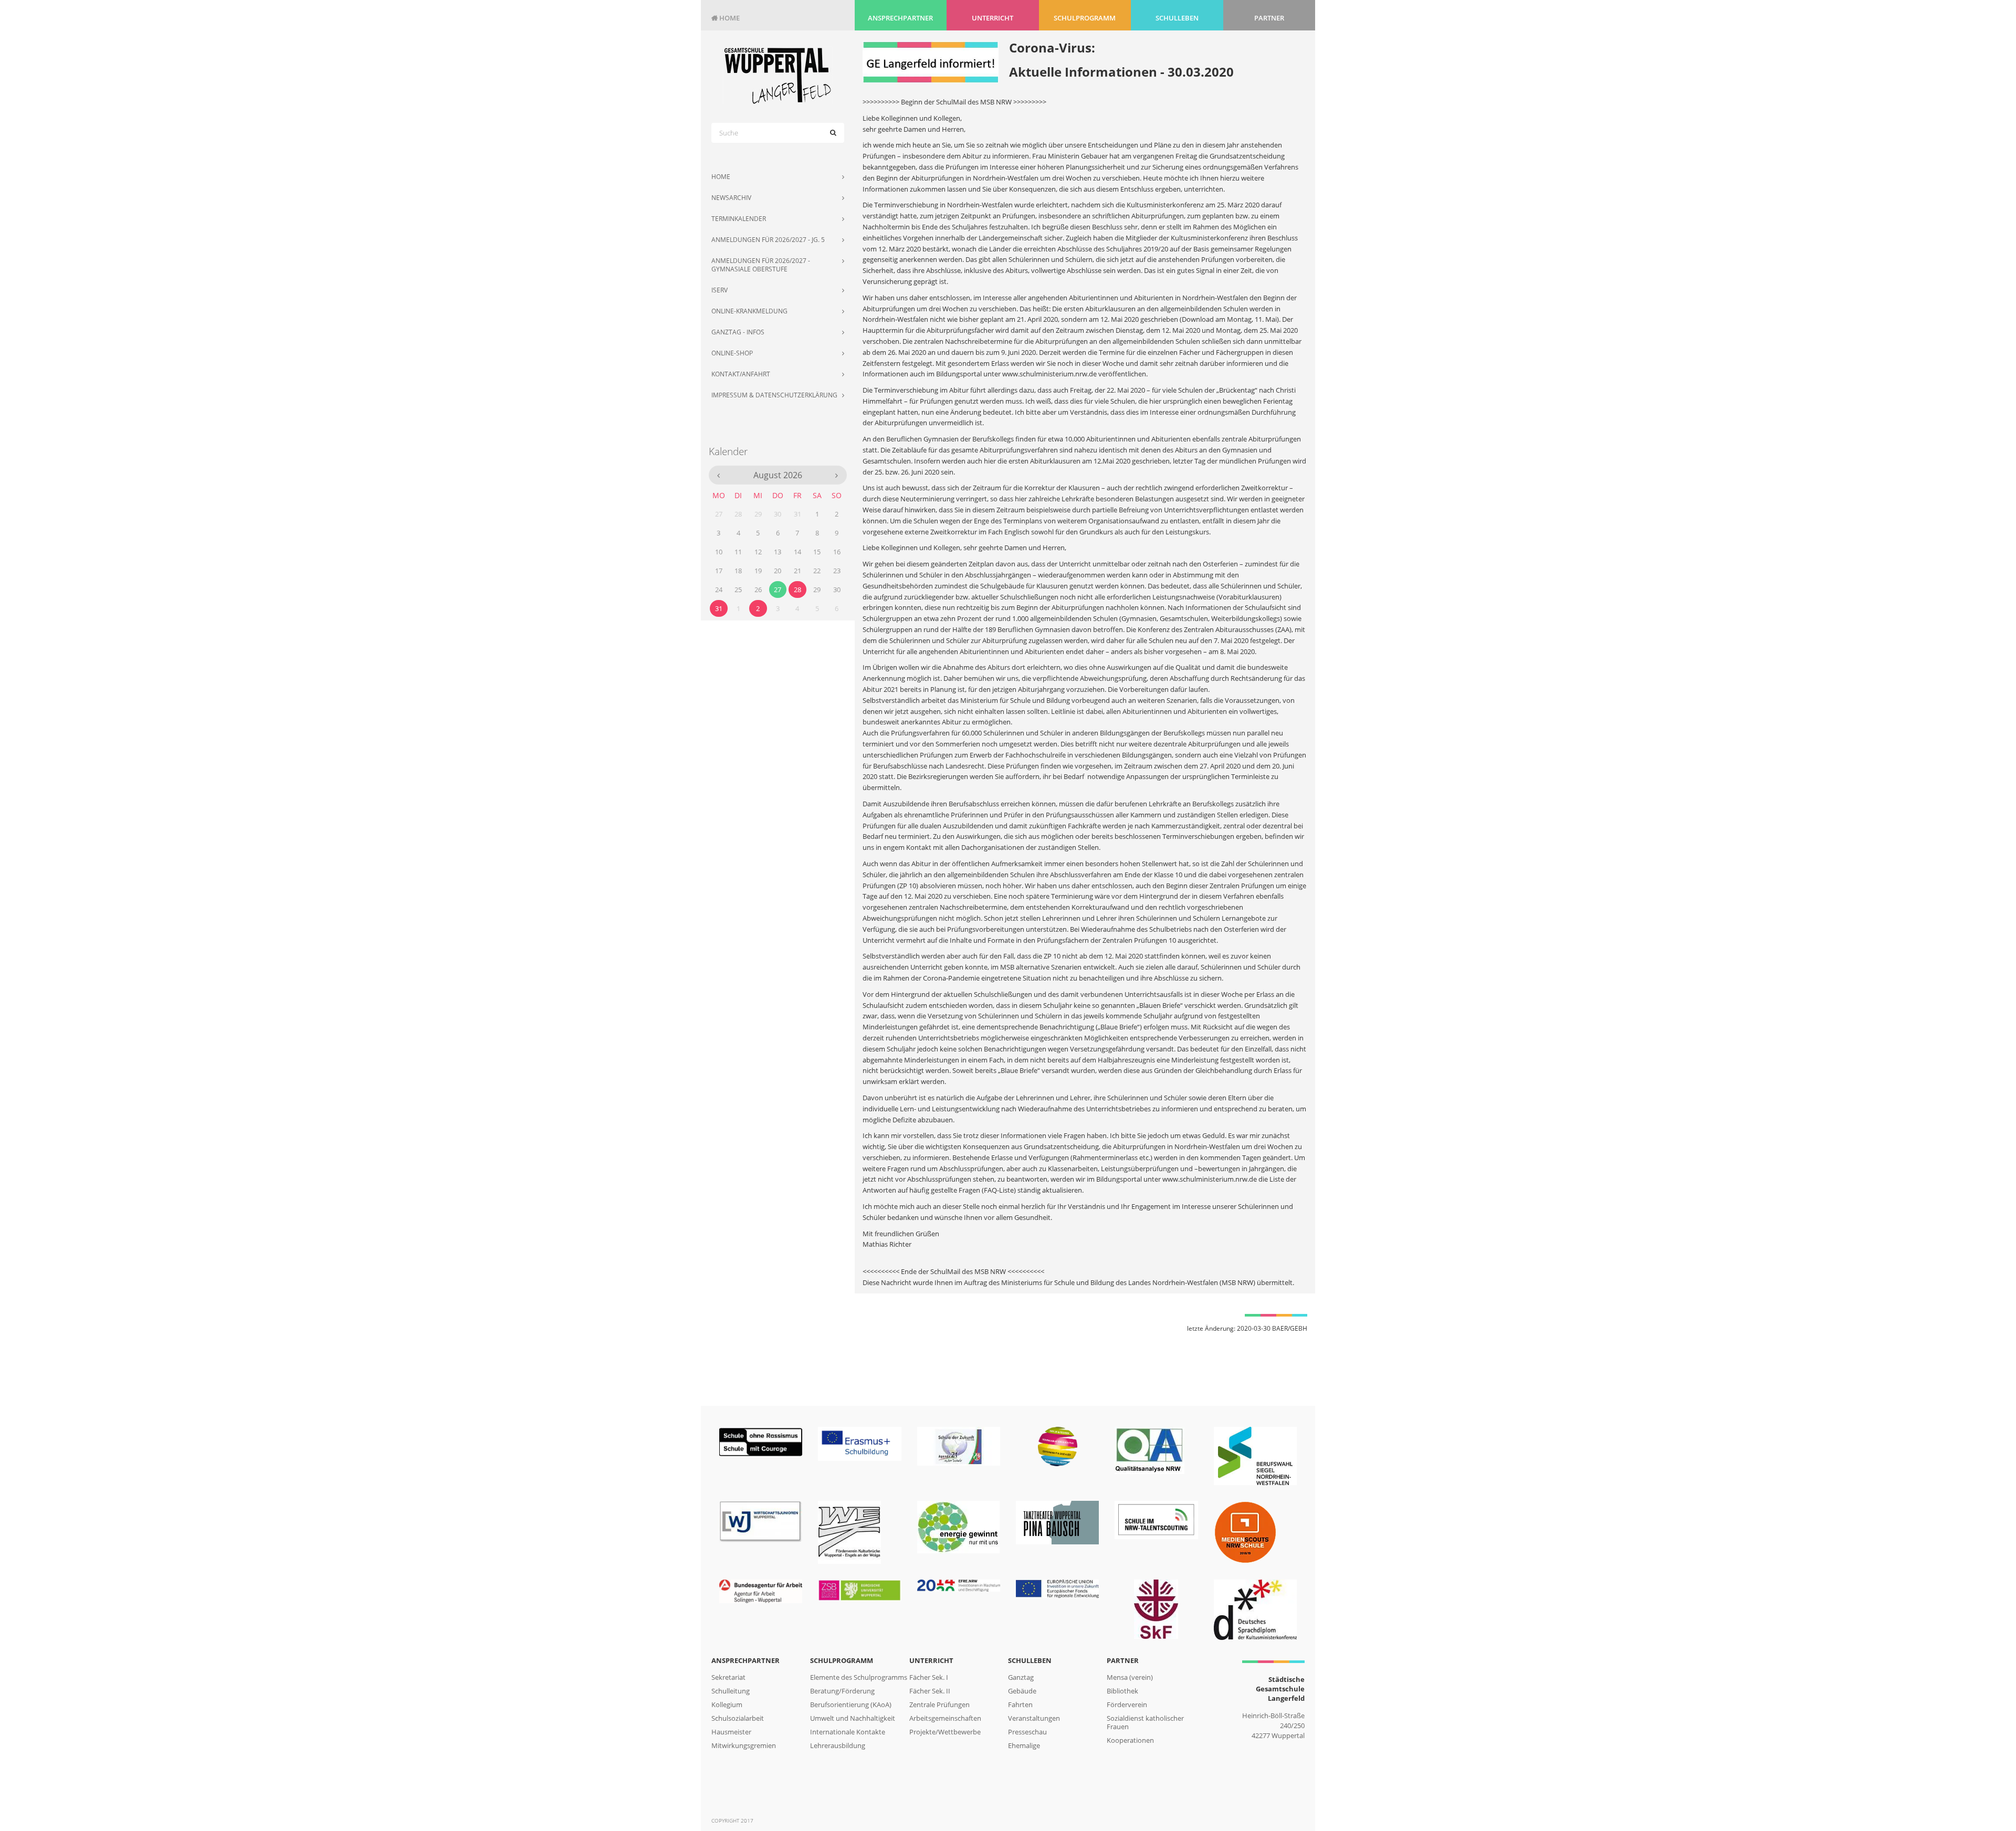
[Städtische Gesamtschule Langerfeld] (778, 75)
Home (726, 18)
